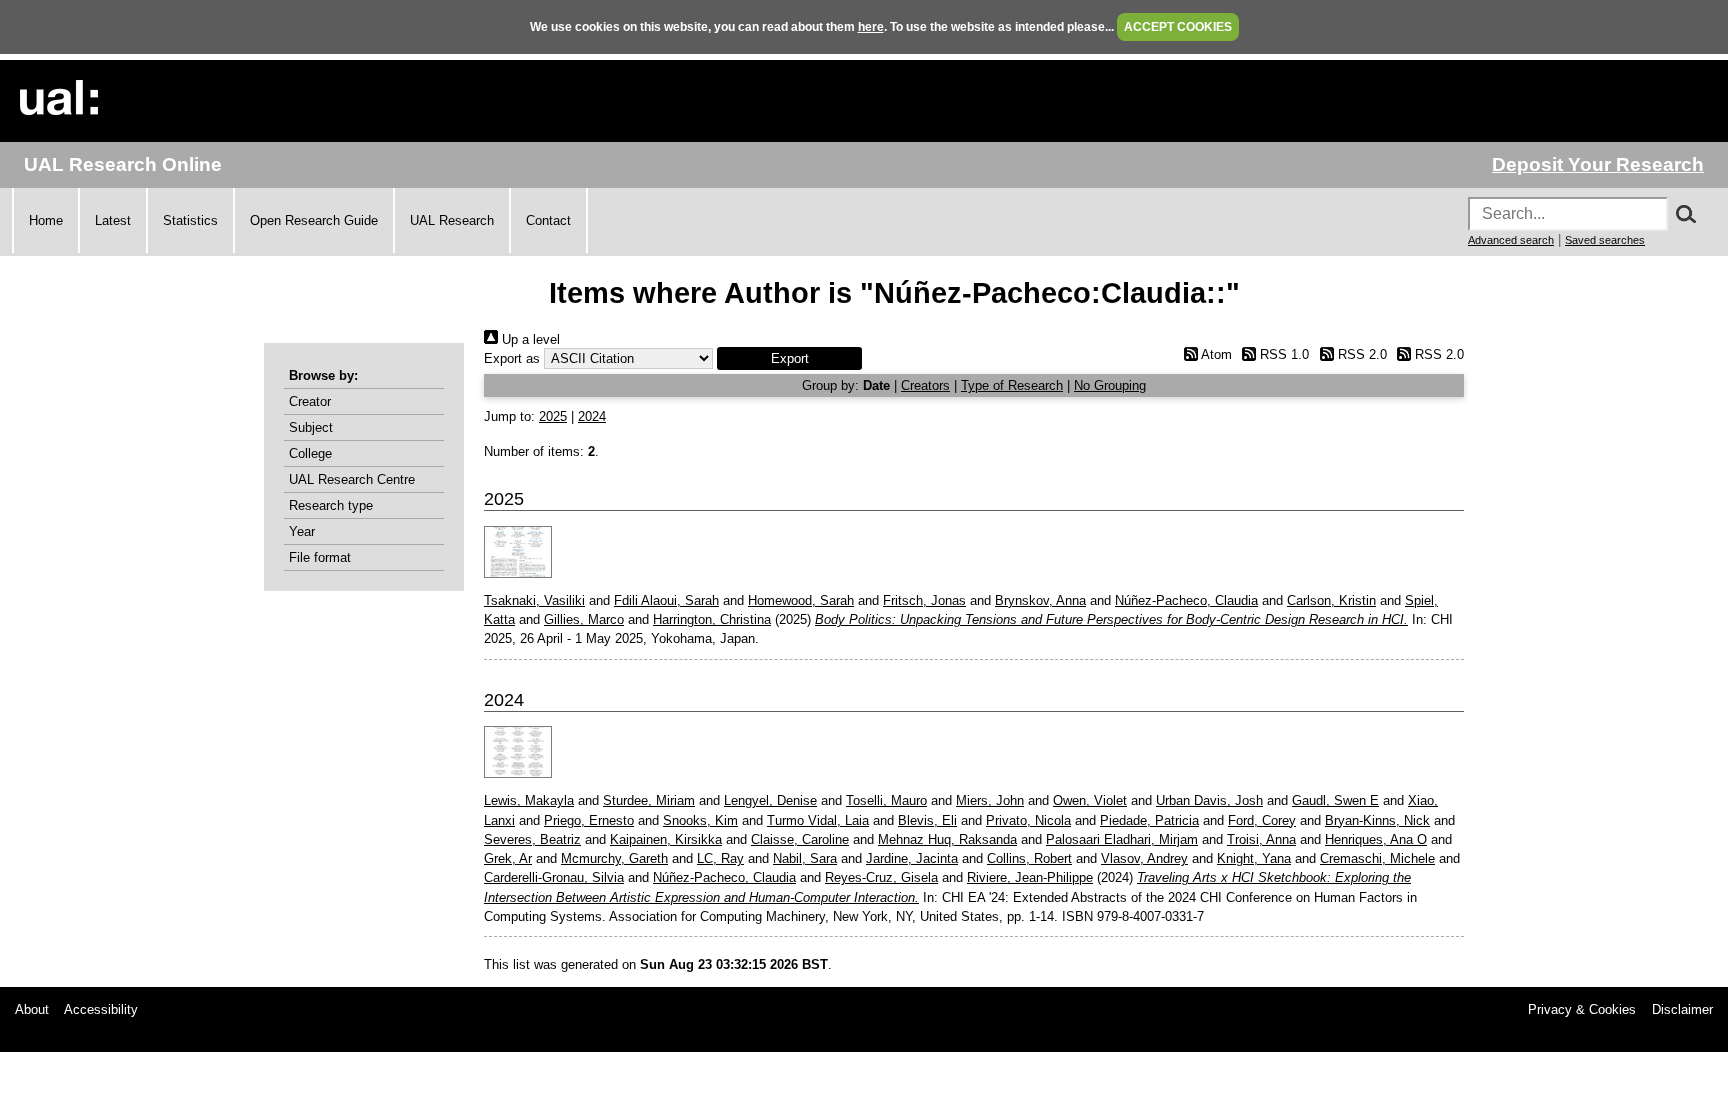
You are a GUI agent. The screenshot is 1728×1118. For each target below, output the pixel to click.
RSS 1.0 (1282, 354)
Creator (310, 401)
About (32, 1009)
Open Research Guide (314, 220)
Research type (331, 505)
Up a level (529, 339)
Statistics (190, 220)
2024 (592, 416)
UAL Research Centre (352, 479)
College (310, 453)
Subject (311, 427)
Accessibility (101, 1009)
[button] (789, 358)
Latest (113, 220)
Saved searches (1605, 240)
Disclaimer (1682, 1009)
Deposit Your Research (1598, 164)
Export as (512, 358)
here (871, 27)
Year (302, 531)
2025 (553, 416)
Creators (925, 385)
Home (46, 220)
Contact (548, 220)
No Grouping (1110, 385)
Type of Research (1012, 385)
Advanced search (1511, 240)
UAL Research (452, 220)
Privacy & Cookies (1582, 1009)
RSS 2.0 (1360, 354)
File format (320, 557)
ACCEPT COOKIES (1178, 27)
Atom (1214, 354)
